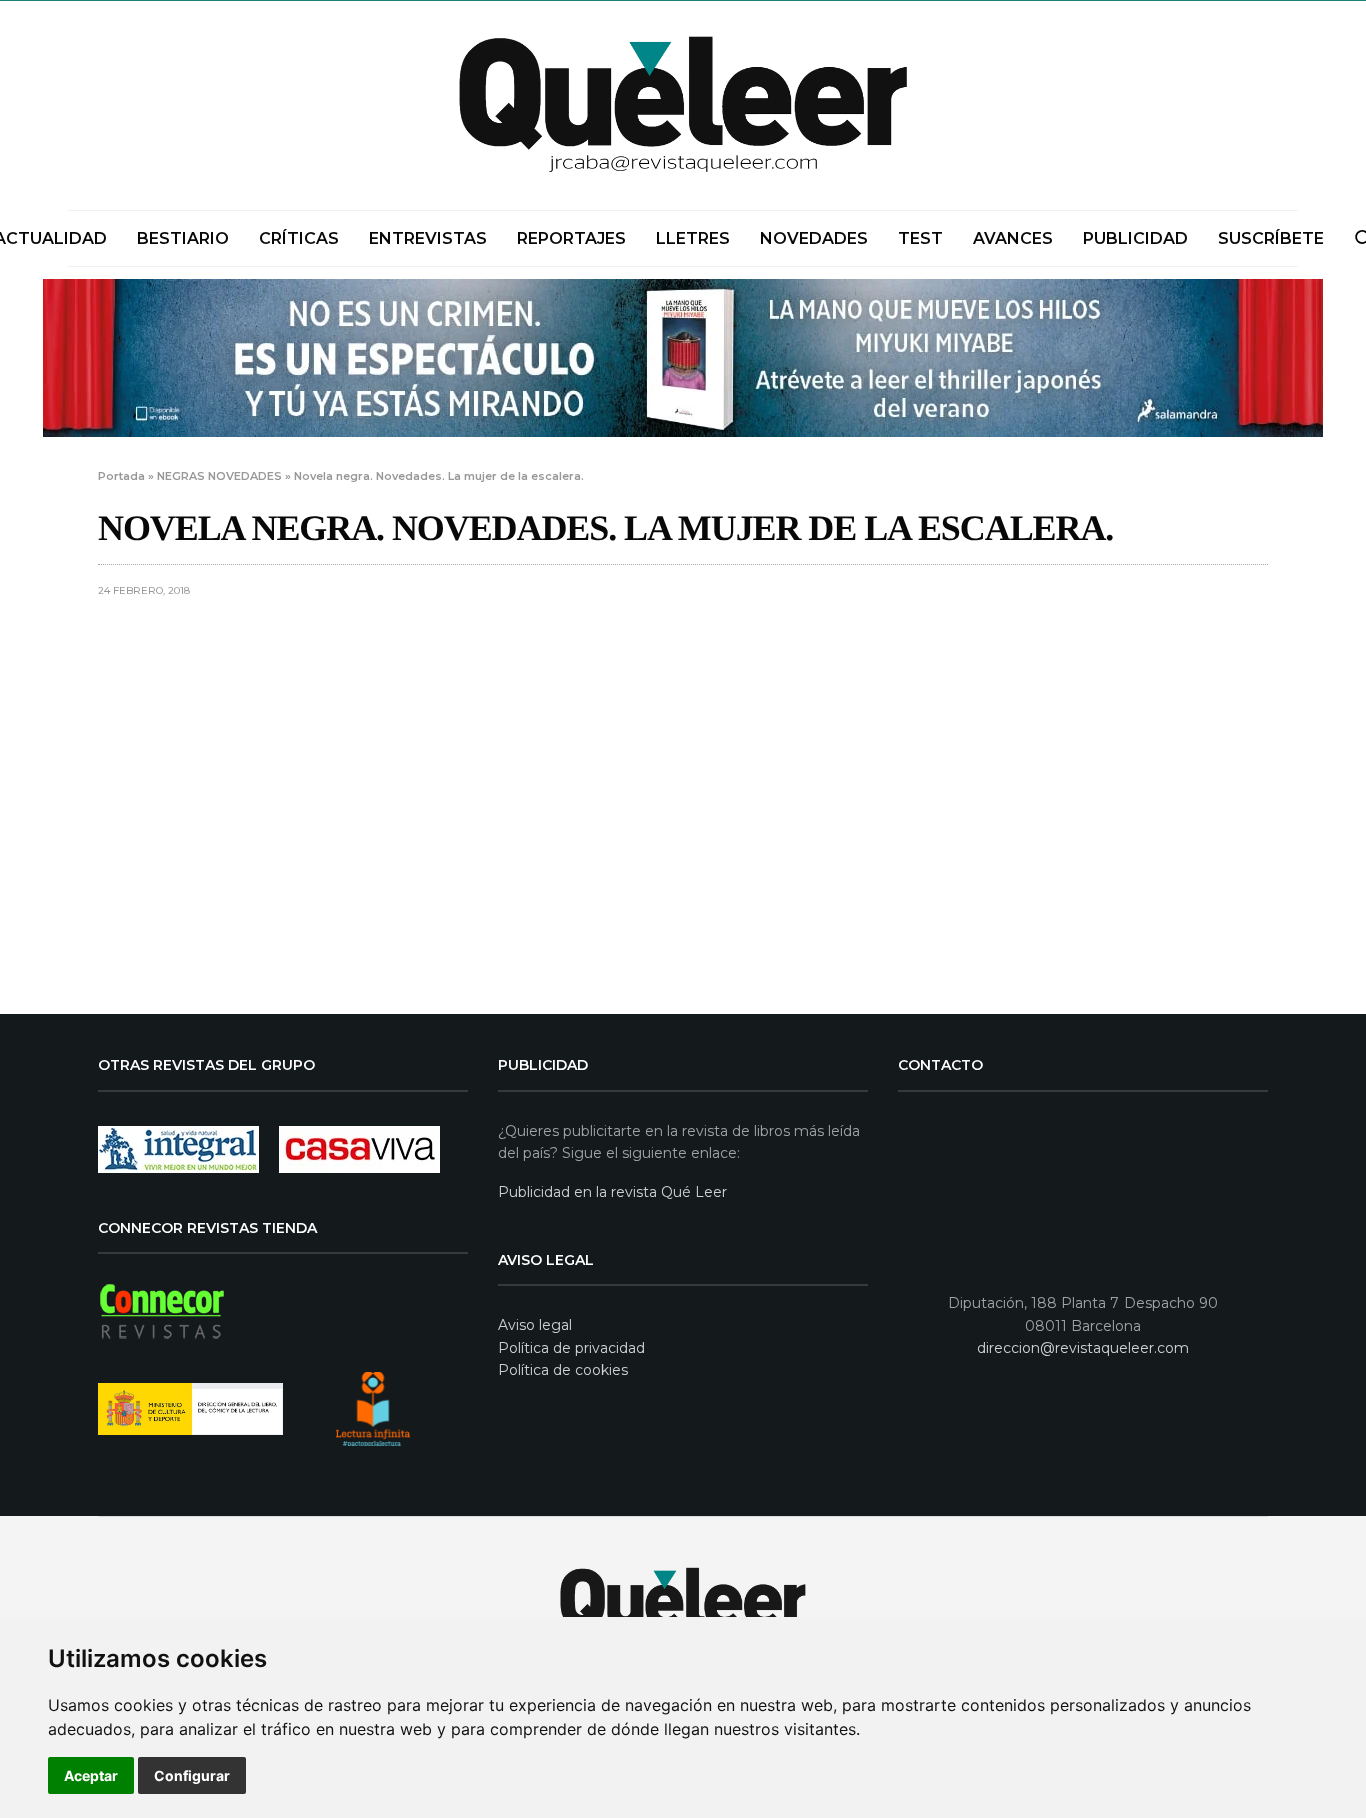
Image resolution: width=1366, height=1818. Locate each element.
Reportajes (571, 238)
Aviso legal (535, 1325)
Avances (1013, 238)
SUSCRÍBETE (1271, 238)
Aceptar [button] (91, 1775)
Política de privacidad (571, 1348)
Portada (121, 476)
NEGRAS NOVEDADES (219, 476)
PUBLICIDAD (1135, 238)
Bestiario (183, 238)
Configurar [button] (192, 1775)
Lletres (693, 238)
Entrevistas (428, 238)
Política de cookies (563, 1370)
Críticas (299, 238)
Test (920, 238)
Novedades (814, 238)
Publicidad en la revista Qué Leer (612, 1192)
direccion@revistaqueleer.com (1083, 1348)
